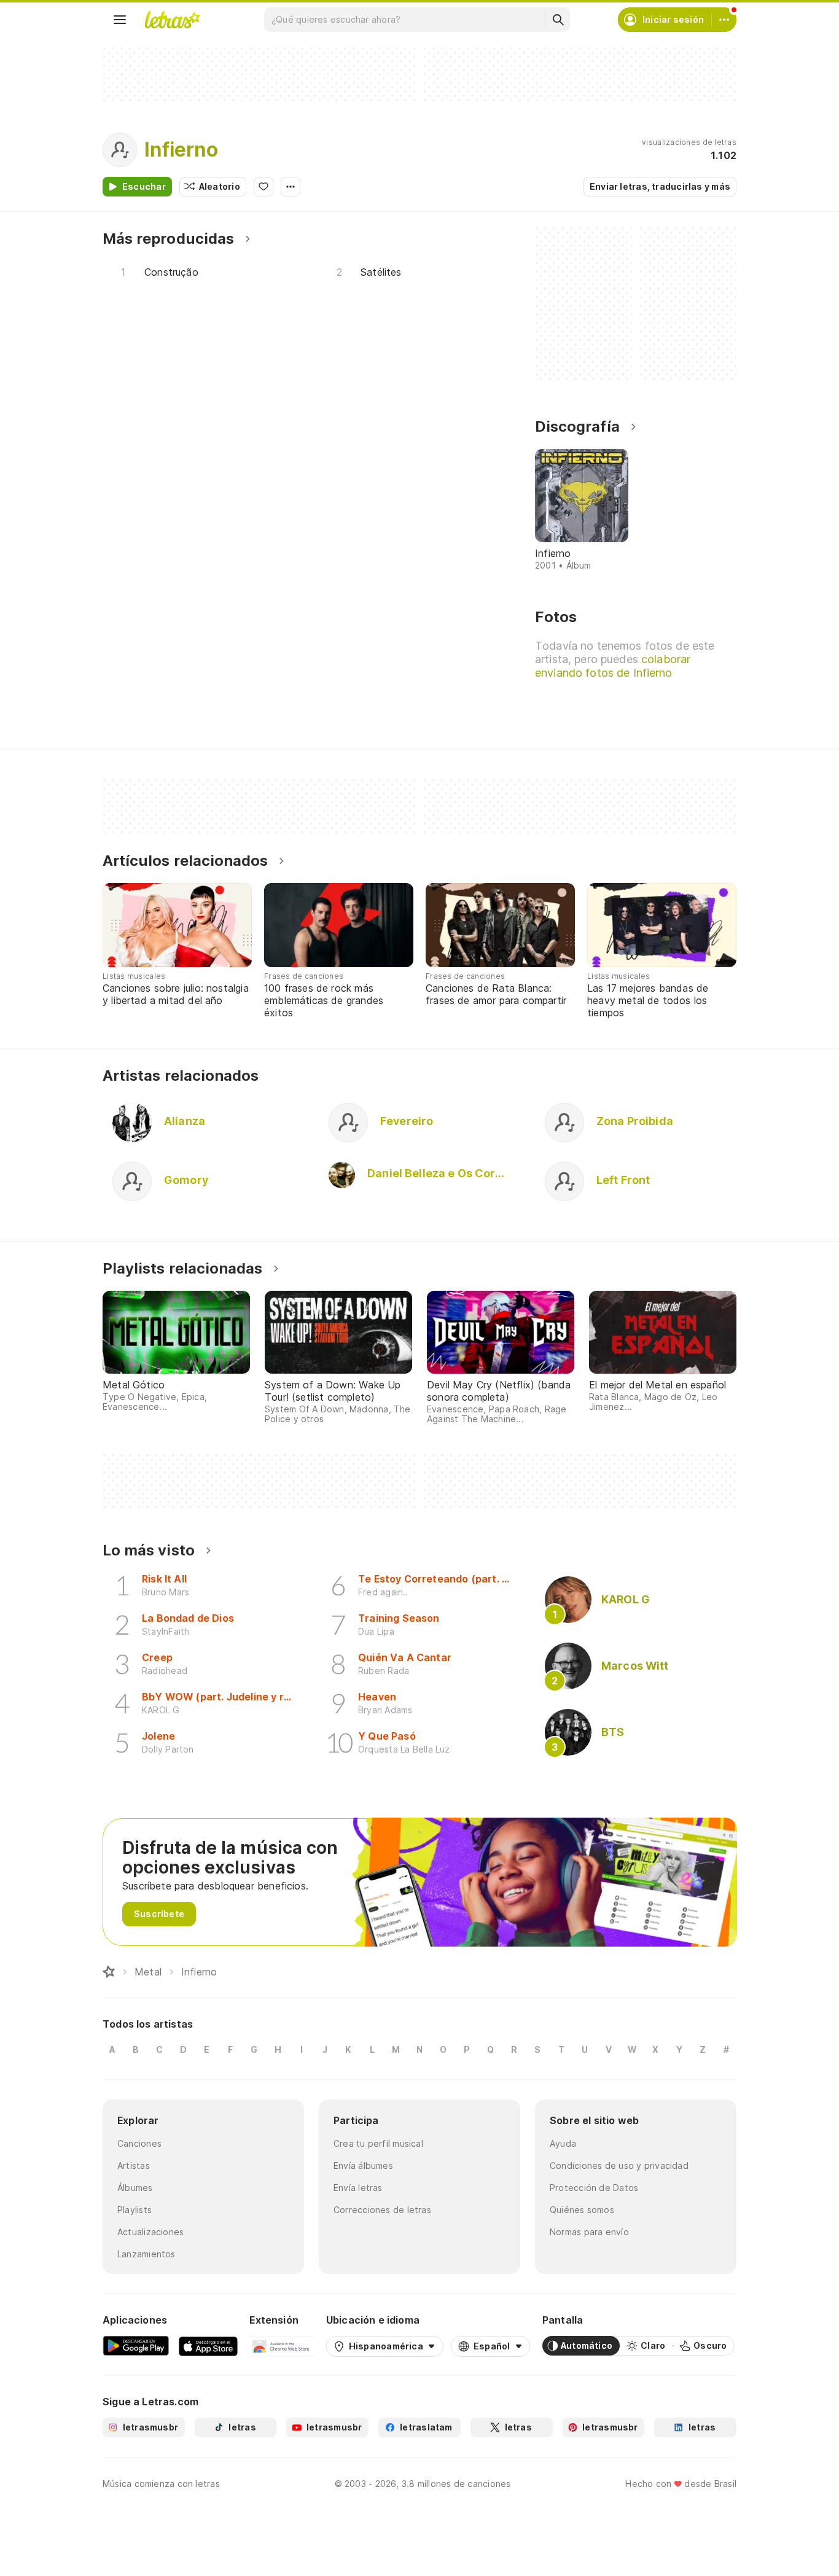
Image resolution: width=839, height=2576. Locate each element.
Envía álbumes (363, 2165)
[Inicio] (109, 1972)
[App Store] (208, 2346)
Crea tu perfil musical (378, 2143)
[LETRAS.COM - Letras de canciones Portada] (172, 20)
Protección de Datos (594, 2188)
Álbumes (135, 2188)
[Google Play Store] (136, 2346)
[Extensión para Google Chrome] (282, 2346)
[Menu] (120, 20)
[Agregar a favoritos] (263, 187)
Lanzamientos (146, 2254)
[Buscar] (558, 20)
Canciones (139, 2143)
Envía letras (358, 2188)
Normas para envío (589, 2232)
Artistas (134, 2165)
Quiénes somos (582, 2210)
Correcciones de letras (382, 2210)
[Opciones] (291, 187)
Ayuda (563, 2143)
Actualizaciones (150, 2232)
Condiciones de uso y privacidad (619, 2165)
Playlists (135, 2210)
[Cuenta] (724, 20)
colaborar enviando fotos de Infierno (613, 666)
